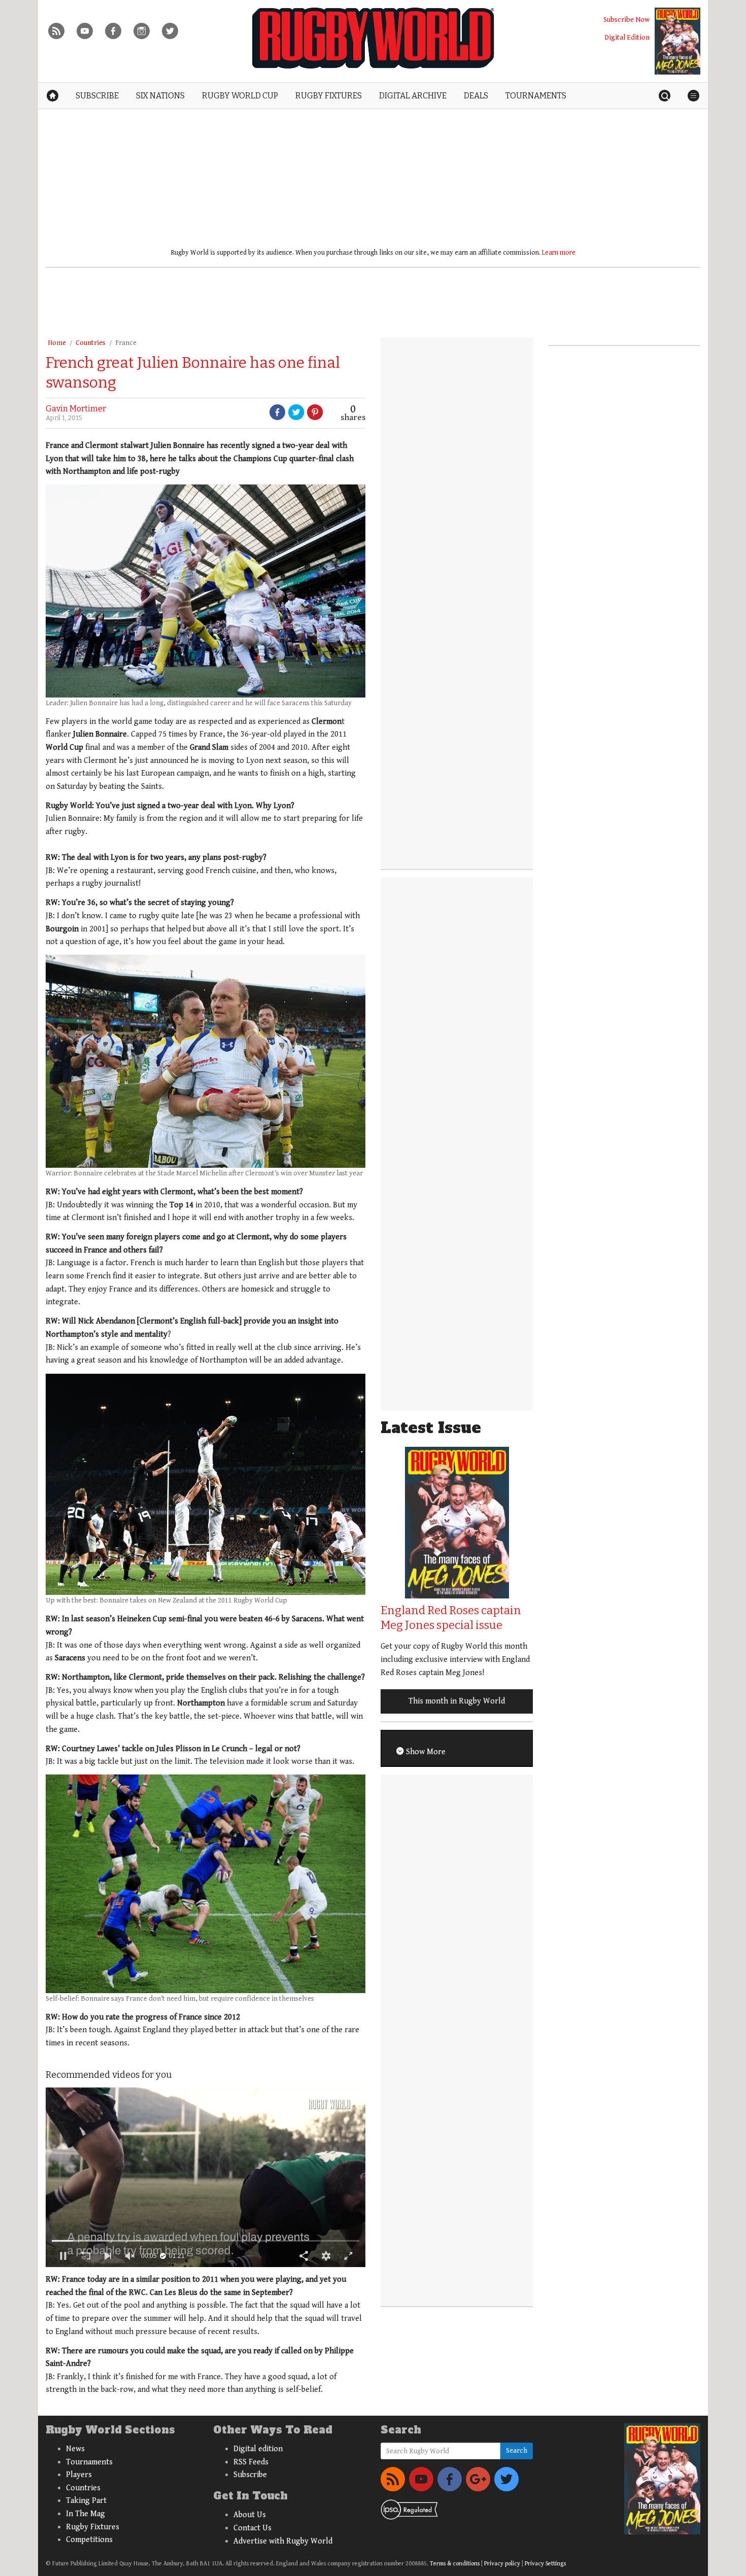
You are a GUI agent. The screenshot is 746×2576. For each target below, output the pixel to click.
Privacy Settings (545, 2564)
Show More (425, 1752)
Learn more (559, 253)
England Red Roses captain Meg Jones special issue (451, 1618)
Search (517, 2451)
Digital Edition (627, 37)
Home (57, 343)
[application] (206, 2177)
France (126, 343)
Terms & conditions (455, 2564)
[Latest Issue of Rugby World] (677, 41)
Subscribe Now (626, 20)
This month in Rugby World (457, 1701)
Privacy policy (502, 2564)
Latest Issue (431, 1428)
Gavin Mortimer (76, 409)
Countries (91, 343)
